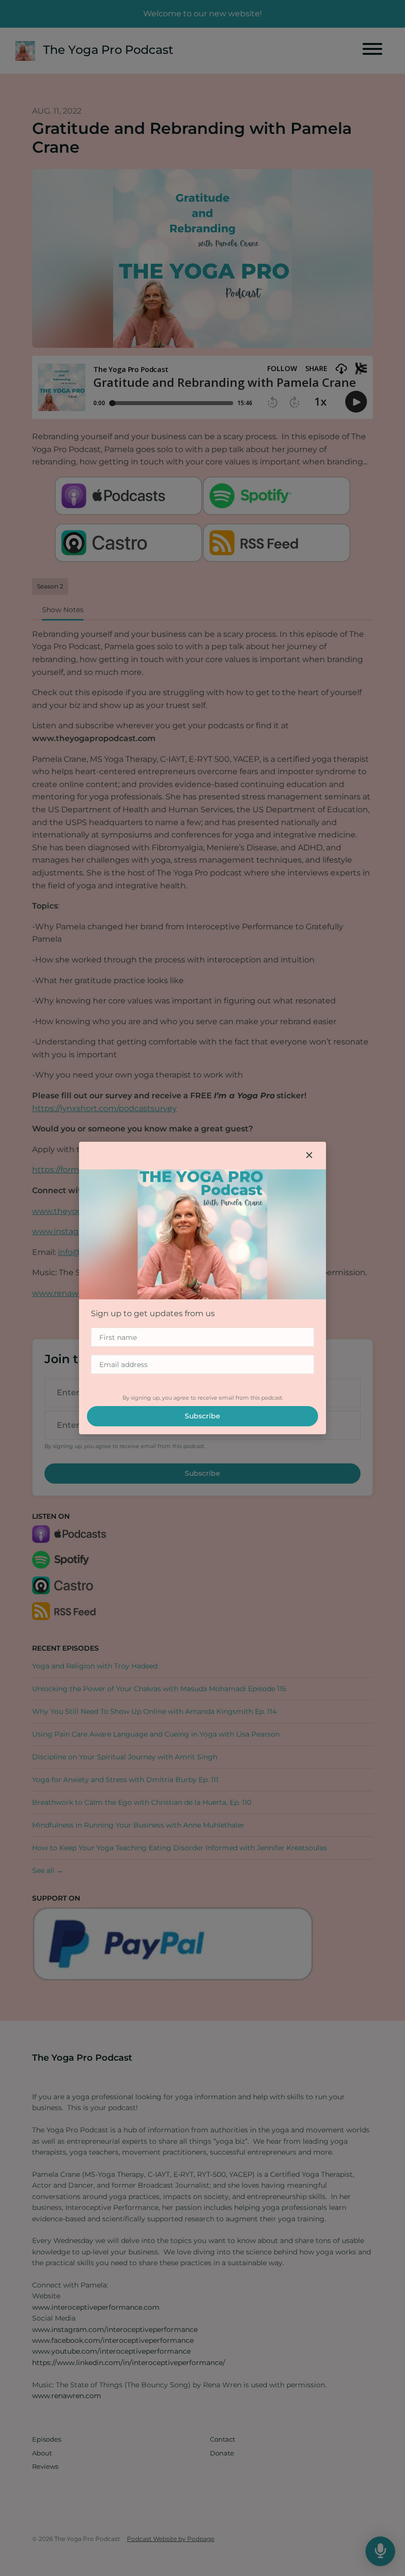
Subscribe (202, 1416)
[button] (309, 1156)
